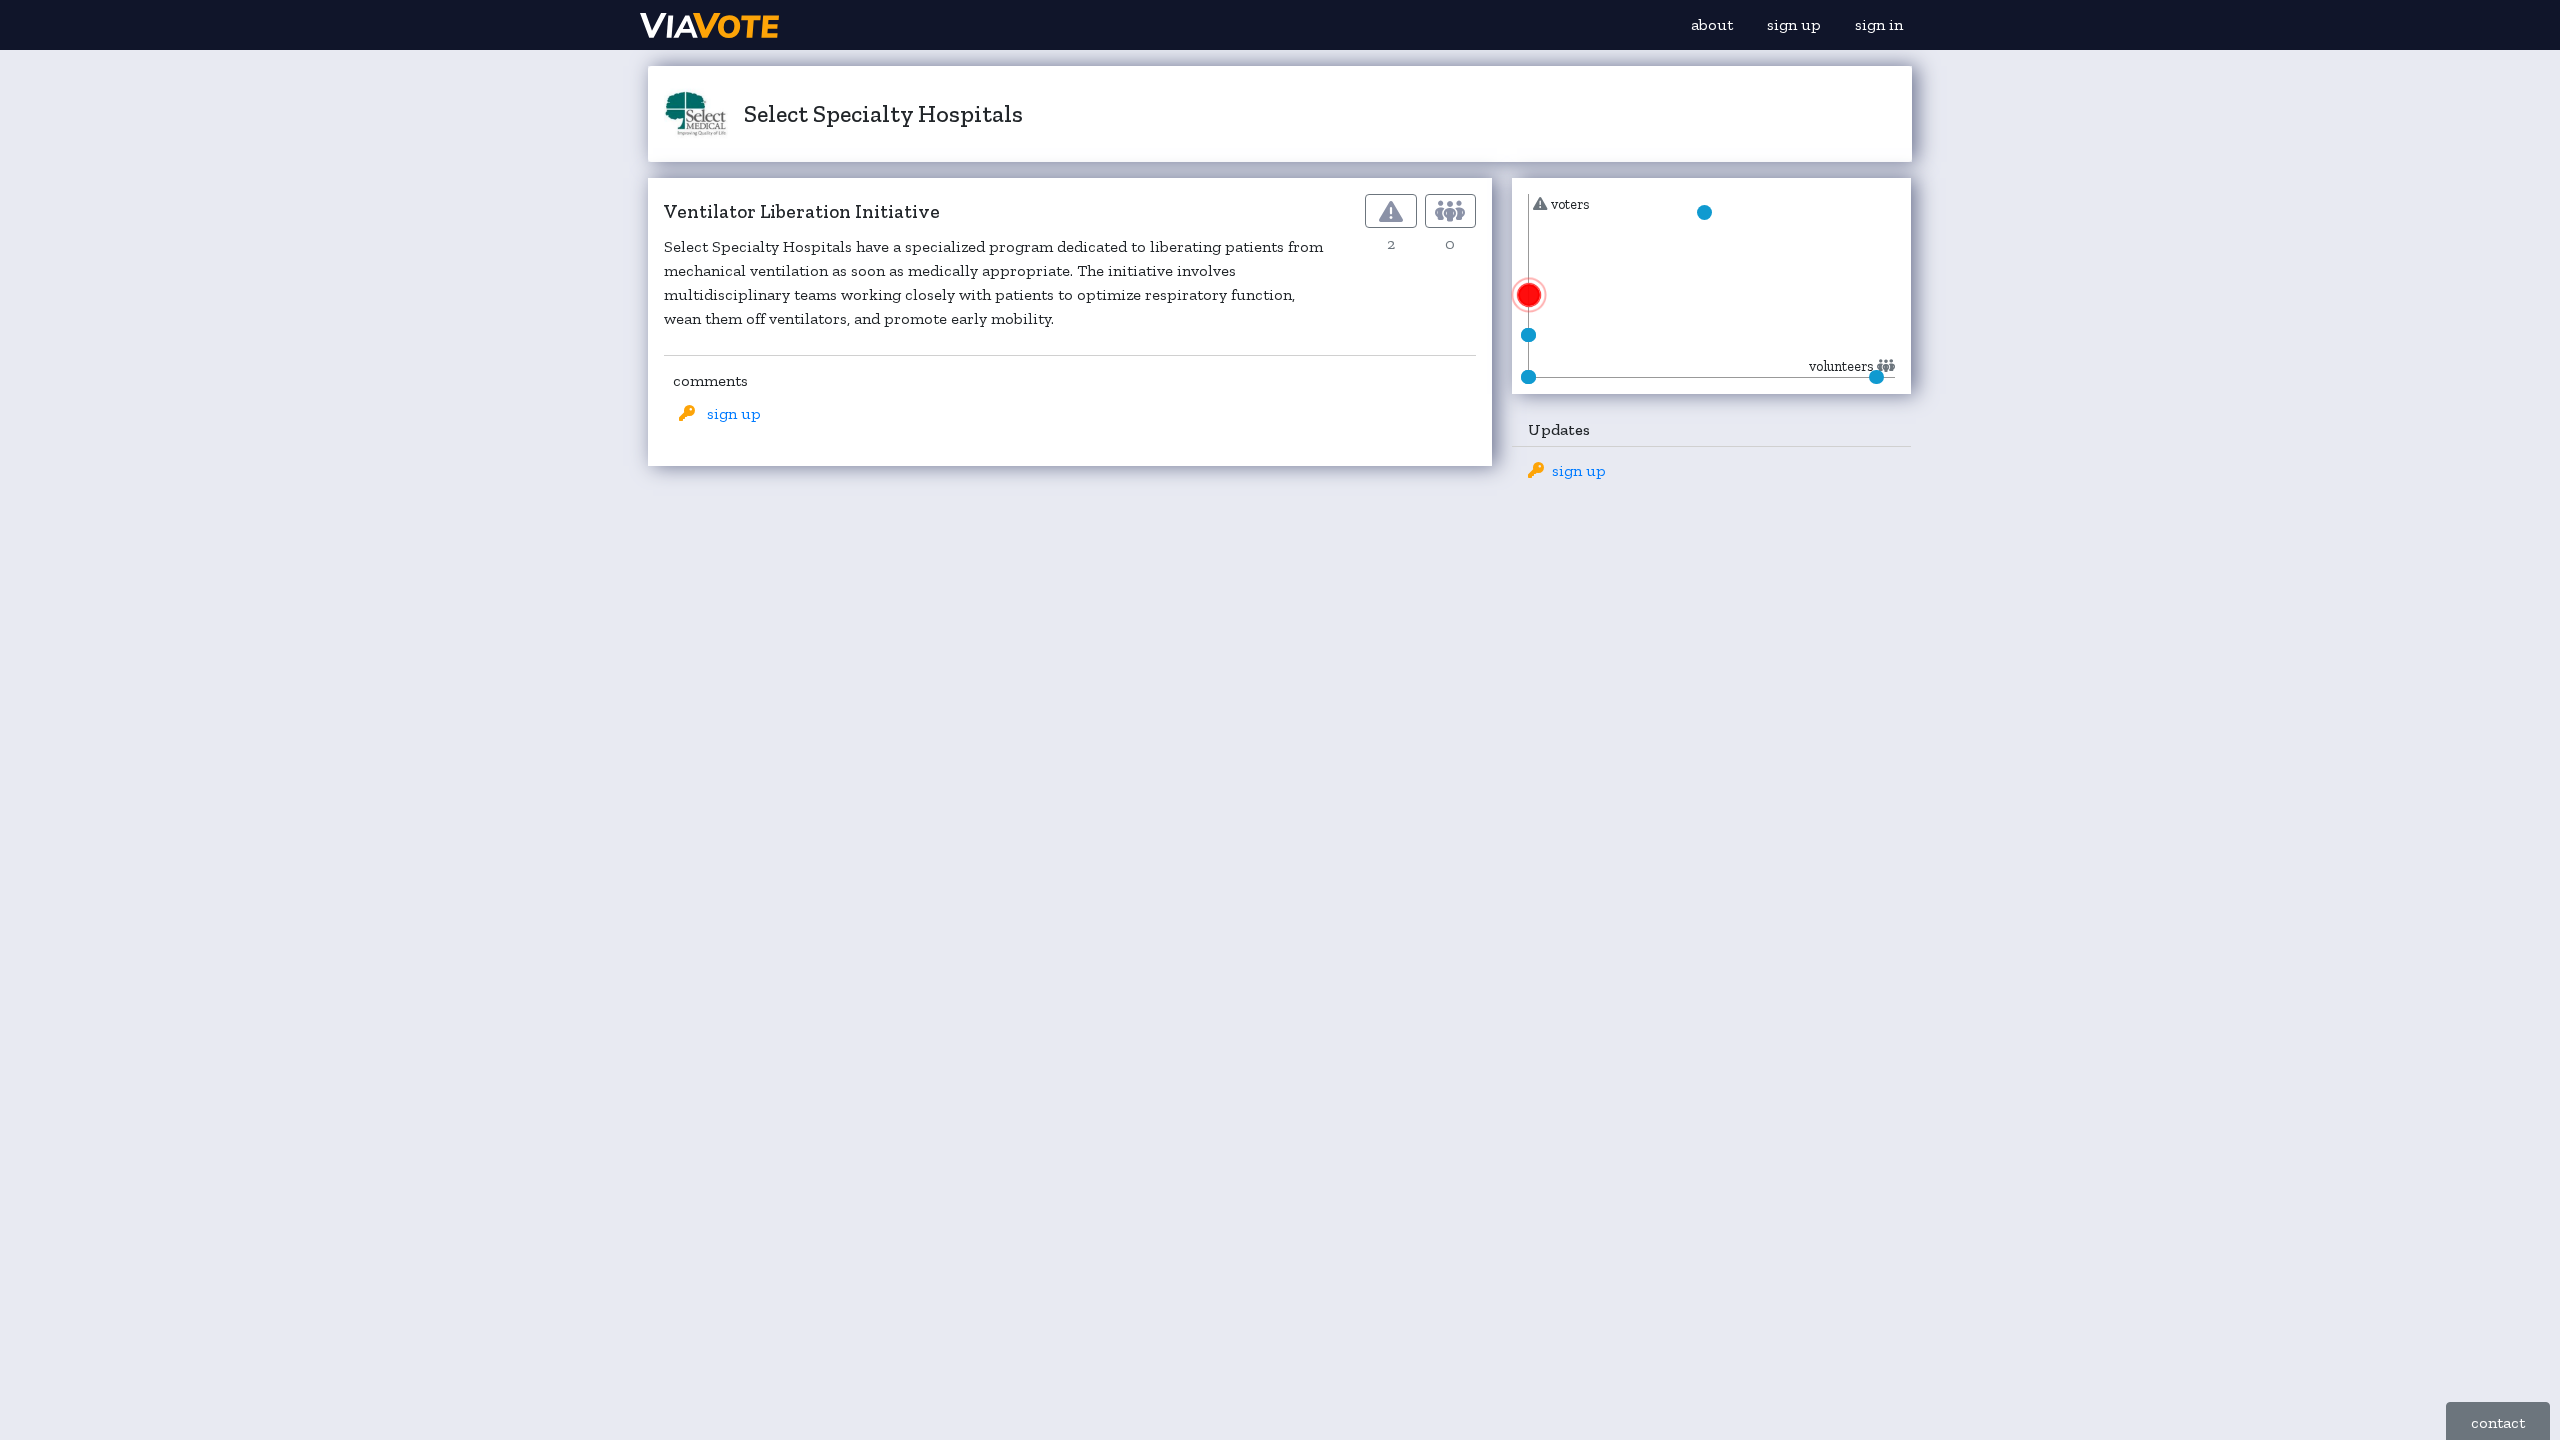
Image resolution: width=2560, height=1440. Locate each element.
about (1712, 24)
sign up (1794, 24)
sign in (1879, 24)
